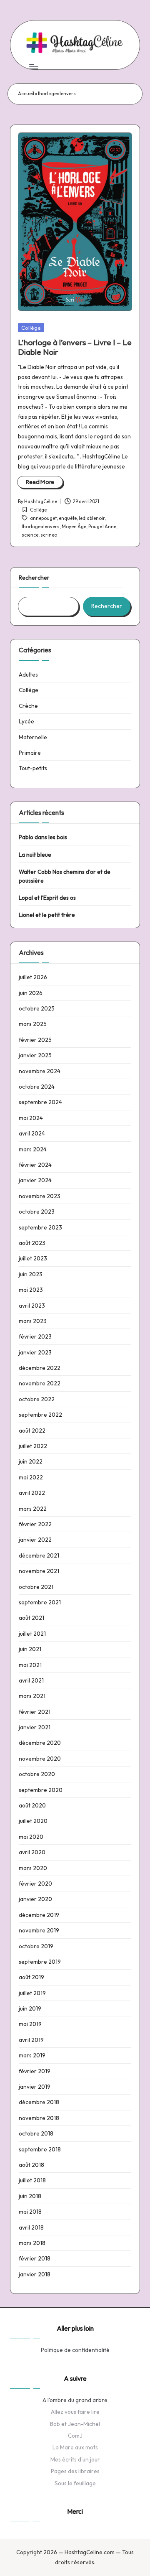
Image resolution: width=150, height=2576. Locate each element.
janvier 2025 (35, 1055)
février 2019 (35, 2071)
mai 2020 (31, 1837)
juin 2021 (30, 1649)
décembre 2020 (40, 1743)
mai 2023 (31, 1290)
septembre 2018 (40, 2149)
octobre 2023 (37, 1212)
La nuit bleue (35, 855)
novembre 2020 (40, 1759)
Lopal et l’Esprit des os (47, 898)
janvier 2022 (35, 1540)
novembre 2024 (40, 1071)
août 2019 (31, 1977)
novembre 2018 (39, 2118)
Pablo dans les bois (43, 837)
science (30, 535)
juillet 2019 (32, 1993)
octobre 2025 (37, 1008)
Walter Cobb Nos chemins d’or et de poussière (65, 876)
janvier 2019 (35, 2087)
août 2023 (32, 1243)
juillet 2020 (33, 1821)
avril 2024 (32, 1133)
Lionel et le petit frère (47, 915)
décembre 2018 (39, 2102)
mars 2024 (33, 1149)
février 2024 (35, 1165)
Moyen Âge (74, 527)
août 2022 (32, 1431)
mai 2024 (31, 1118)
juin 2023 (31, 1274)
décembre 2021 (39, 1555)
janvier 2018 (35, 2274)
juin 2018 (30, 2196)
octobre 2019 (36, 1946)
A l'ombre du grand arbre (75, 2400)
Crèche (28, 706)
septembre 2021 (40, 1602)
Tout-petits (33, 768)
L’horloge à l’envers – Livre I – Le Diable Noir (75, 347)
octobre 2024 (37, 1087)
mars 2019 (32, 2055)
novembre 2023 (40, 1196)
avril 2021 (31, 1680)
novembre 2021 (39, 1571)
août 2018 (31, 2165)
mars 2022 (33, 1509)
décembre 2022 (40, 1368)
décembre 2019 (39, 1915)
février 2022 (35, 1524)
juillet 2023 (33, 1258)
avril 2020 (32, 1852)
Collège (31, 328)
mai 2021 (30, 1665)
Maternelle (33, 737)
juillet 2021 (32, 1634)
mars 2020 (33, 1868)
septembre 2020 (41, 1790)
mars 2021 (32, 1696)
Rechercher (34, 578)
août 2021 (31, 1618)
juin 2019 (30, 2008)
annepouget (43, 518)
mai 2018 (30, 2212)
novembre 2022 (40, 1383)
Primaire (30, 753)
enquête (68, 518)
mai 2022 (31, 1477)
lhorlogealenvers (41, 527)
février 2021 (35, 1712)
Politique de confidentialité (75, 2350)
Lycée (26, 721)
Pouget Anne (102, 527)
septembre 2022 (40, 1415)
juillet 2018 (32, 2180)
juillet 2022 (33, 1446)
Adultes (28, 675)
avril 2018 (31, 2227)
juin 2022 (31, 1461)
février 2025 (35, 1040)
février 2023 (35, 1336)
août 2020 (32, 1805)
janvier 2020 (35, 1899)
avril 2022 (32, 1493)
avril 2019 (31, 2040)
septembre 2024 (40, 1102)
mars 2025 (33, 1024)
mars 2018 (32, 2243)
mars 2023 (33, 1321)
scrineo (49, 535)
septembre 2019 (40, 1962)
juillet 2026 (33, 977)
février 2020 (35, 1884)
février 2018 (35, 2258)
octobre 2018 (36, 2133)
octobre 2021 (36, 1587)
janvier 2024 (35, 1180)
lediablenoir (92, 518)
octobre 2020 (37, 1774)
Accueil (26, 94)
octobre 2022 (37, 1399)
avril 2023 (32, 1306)
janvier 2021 (35, 1727)
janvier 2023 (35, 1352)
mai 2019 (30, 2024)
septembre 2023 (40, 1227)
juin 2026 (31, 993)
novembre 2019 (39, 1930)
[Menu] (33, 67)
